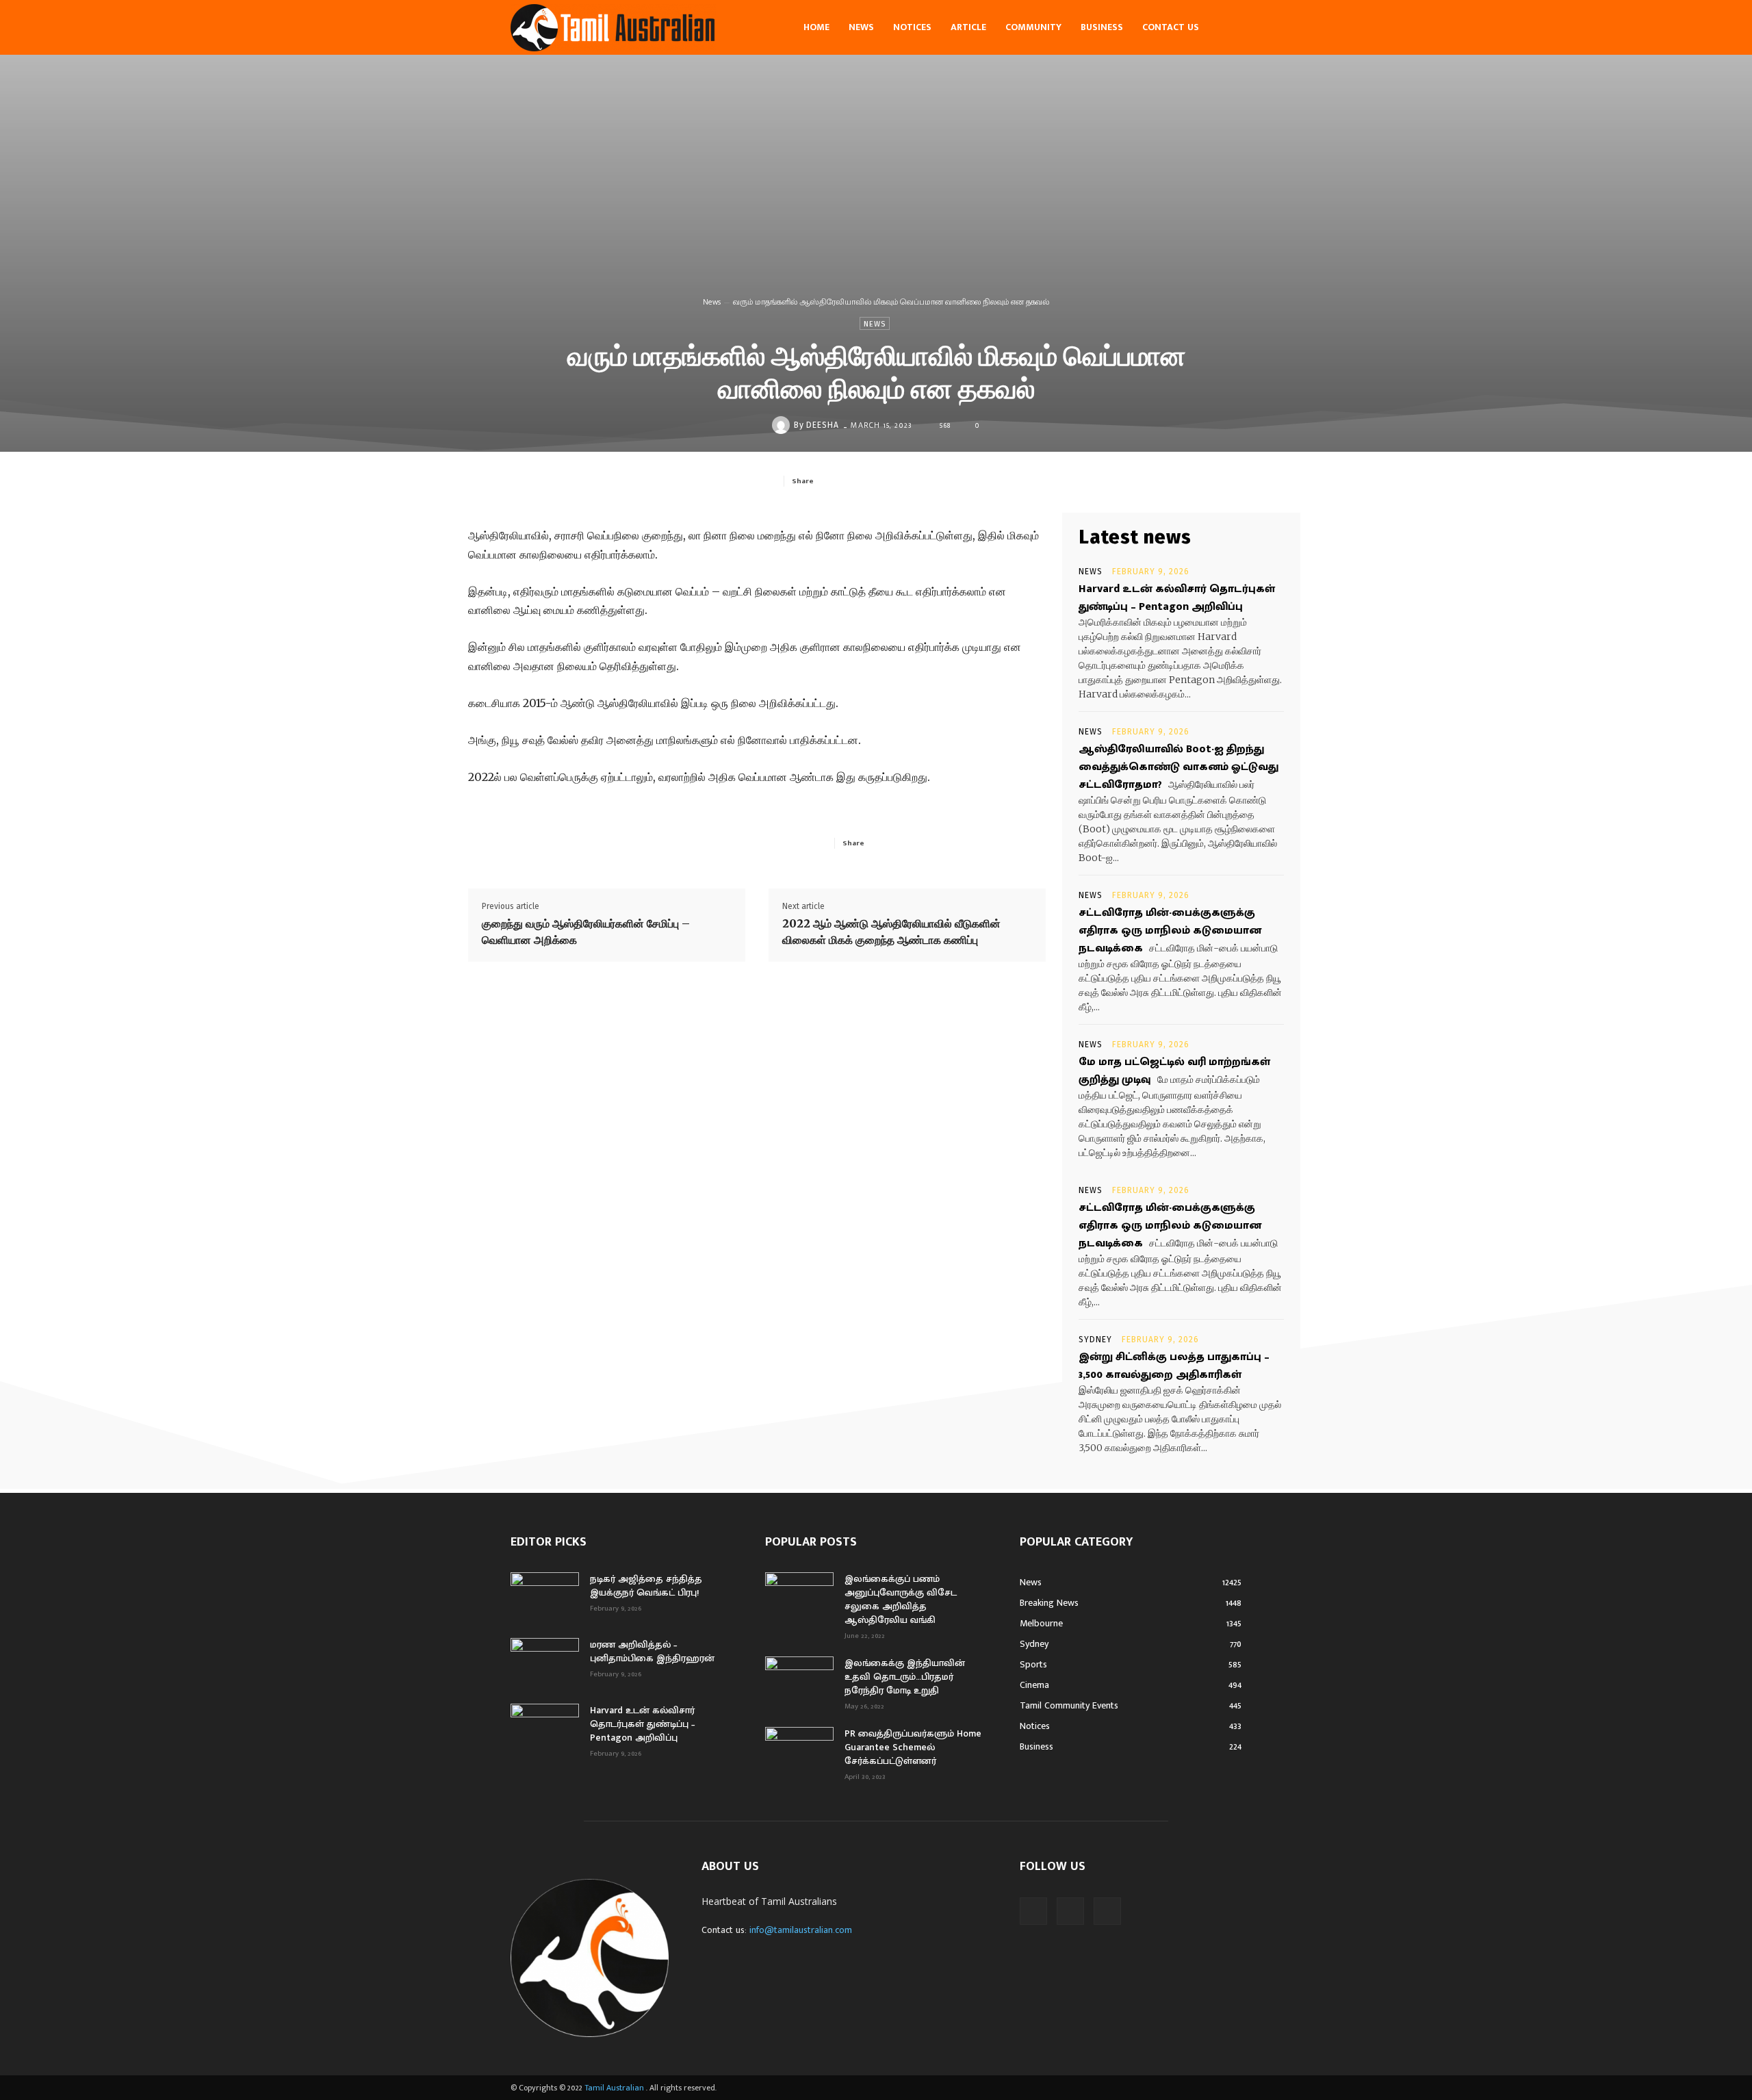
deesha (823, 425)
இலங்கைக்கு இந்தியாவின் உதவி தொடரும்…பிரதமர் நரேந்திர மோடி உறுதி (905, 1677)
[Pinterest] (917, 481)
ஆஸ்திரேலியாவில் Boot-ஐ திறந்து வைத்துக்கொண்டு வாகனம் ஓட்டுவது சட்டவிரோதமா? (1178, 767)
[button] (1225, 28)
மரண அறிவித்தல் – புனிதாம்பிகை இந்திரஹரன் (652, 1651)
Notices (912, 27)
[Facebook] (854, 481)
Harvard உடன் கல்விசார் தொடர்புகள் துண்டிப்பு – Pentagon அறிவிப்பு (1177, 598)
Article (968, 27)
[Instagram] (1070, 1911)
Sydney (1095, 1340)
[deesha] (783, 425)
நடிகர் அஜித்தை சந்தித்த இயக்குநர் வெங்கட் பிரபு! (646, 1586)
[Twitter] (886, 481)
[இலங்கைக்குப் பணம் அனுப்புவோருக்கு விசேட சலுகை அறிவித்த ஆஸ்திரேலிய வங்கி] (799, 1596)
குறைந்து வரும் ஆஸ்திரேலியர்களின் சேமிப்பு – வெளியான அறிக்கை (586, 932)
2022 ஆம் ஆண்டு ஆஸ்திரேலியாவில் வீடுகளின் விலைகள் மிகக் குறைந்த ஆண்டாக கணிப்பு (891, 932)
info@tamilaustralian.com (801, 1930)
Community (1033, 27)
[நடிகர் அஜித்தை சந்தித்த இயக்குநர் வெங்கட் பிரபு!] (545, 1596)
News (861, 27)
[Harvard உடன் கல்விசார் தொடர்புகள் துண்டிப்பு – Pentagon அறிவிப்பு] (545, 1728)
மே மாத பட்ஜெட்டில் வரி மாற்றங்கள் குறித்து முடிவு (1174, 1071)
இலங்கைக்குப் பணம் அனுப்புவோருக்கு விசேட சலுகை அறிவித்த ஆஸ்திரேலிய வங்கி (901, 1599)
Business (1102, 27)
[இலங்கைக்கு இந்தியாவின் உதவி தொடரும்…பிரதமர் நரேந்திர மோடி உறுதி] (799, 1680)
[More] (981, 481)
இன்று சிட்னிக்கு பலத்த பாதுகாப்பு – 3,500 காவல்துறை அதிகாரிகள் (1174, 1366)
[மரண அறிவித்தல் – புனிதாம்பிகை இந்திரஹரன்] (545, 1662)
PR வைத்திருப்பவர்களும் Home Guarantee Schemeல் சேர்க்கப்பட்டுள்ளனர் (913, 1747)
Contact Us (1171, 27)
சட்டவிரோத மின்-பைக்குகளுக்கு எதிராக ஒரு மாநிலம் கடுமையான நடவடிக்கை (1170, 931)
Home (816, 27)
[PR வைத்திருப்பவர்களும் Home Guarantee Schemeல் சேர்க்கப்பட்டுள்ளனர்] (799, 1751)
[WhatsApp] (949, 481)
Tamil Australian (614, 2088)
